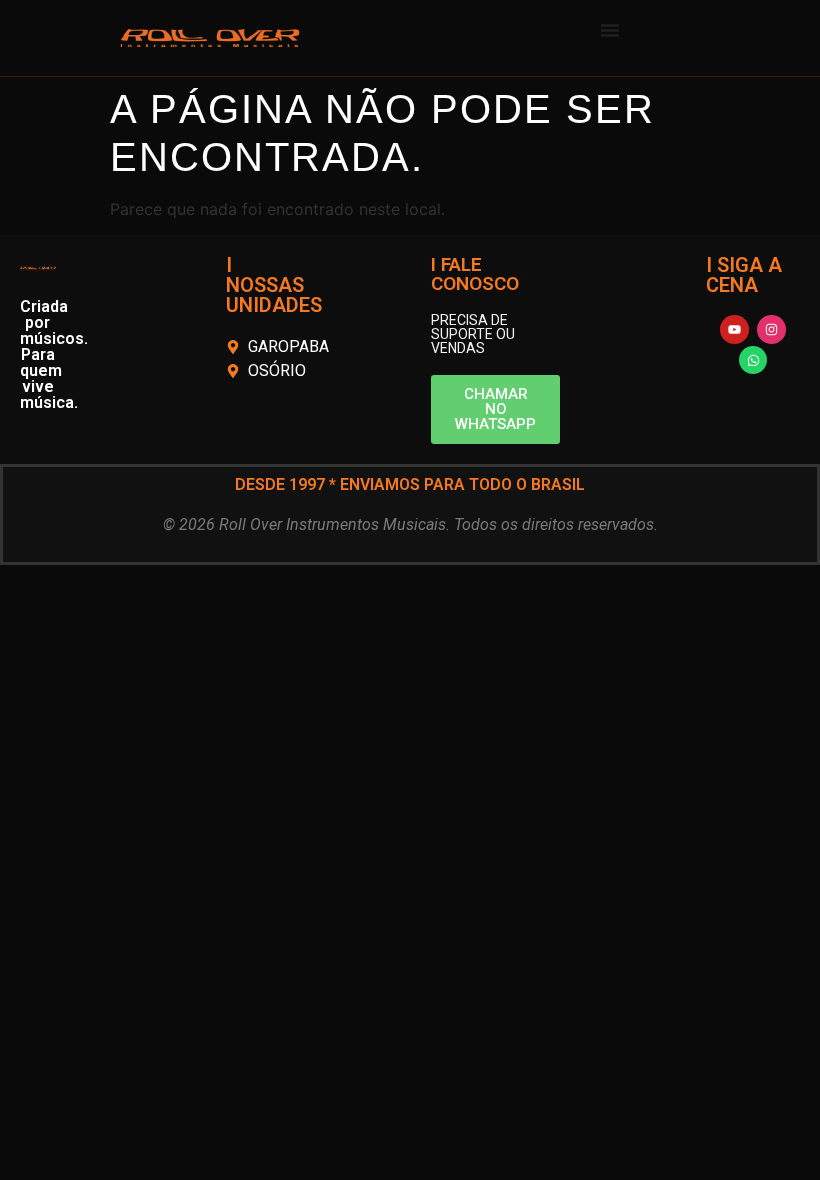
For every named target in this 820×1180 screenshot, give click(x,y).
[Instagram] (771, 329)
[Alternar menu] (610, 30)
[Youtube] (734, 329)
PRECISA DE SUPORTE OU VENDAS (473, 334)
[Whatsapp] (753, 360)
